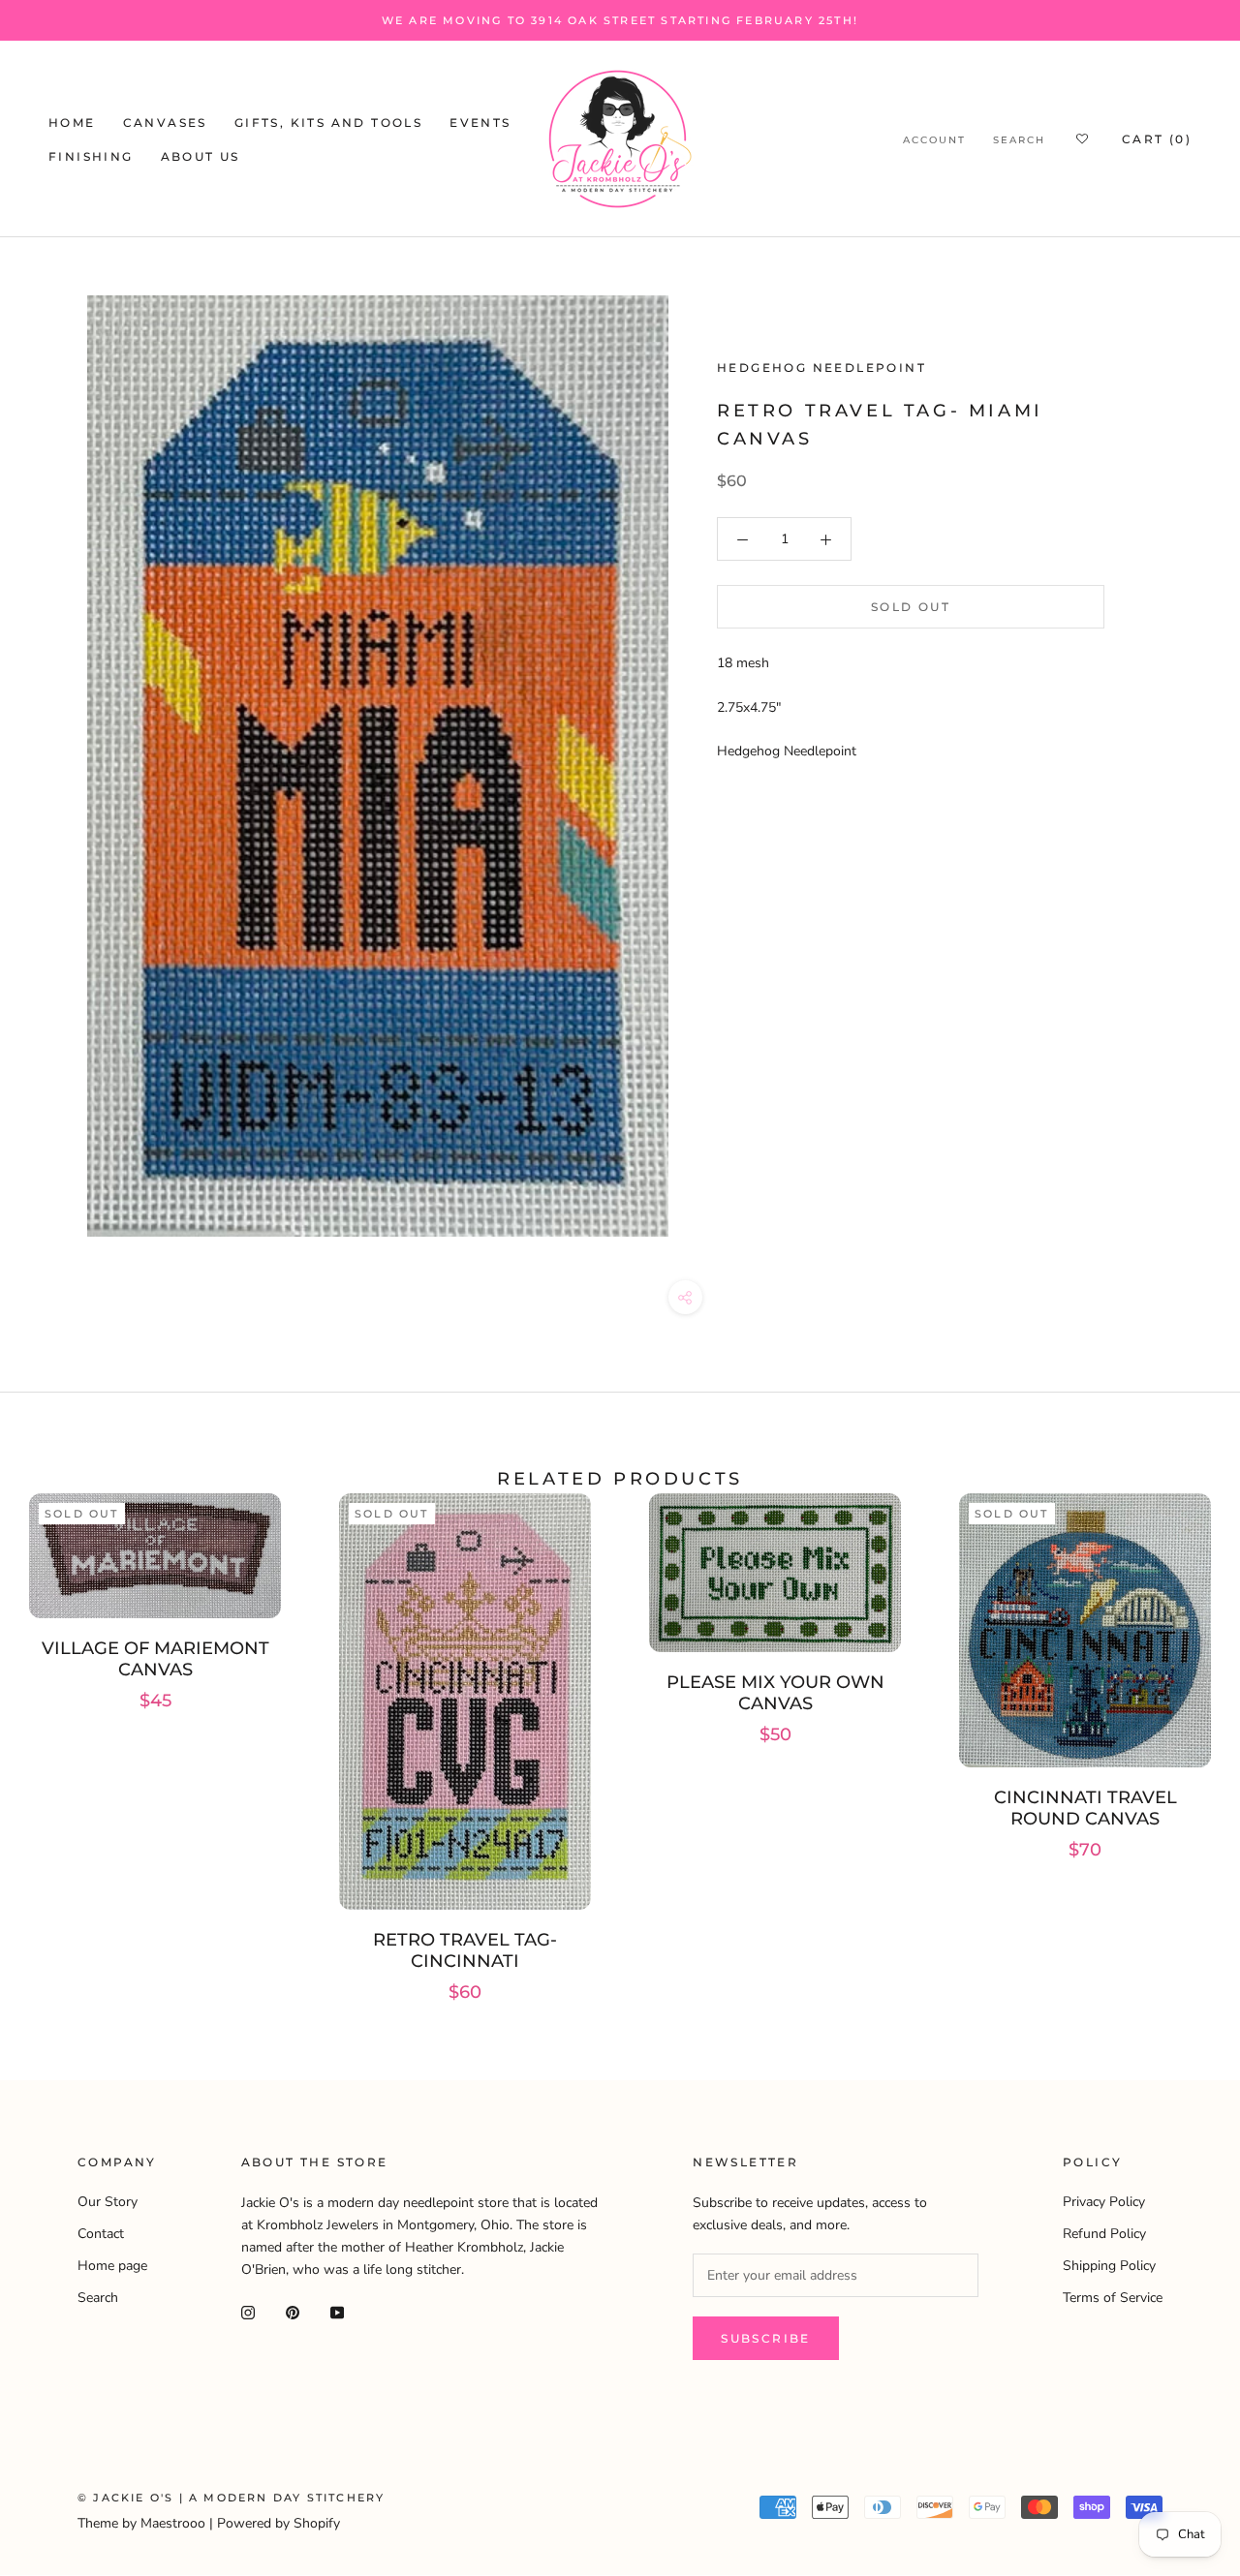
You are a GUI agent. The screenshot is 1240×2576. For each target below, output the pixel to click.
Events (480, 123)
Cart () (1157, 139)
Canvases (165, 123)
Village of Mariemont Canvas (155, 1659)
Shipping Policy (1109, 2266)
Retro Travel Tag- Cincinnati (465, 1950)
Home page (112, 2266)
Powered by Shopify (279, 2523)
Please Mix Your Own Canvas (775, 1693)
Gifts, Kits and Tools (328, 123)
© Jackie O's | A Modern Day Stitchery (231, 2498)
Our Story (108, 2202)
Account (934, 140)
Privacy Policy (1104, 2202)
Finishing (91, 156)
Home (72, 123)
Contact (101, 2234)
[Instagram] (248, 2311)
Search (1019, 140)
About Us (201, 156)
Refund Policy (1104, 2234)
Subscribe (766, 2338)
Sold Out (911, 608)
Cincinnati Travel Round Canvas (1085, 1808)
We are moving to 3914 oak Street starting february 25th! (620, 20)
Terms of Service (1113, 2298)
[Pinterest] (293, 2311)
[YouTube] (337, 2311)
